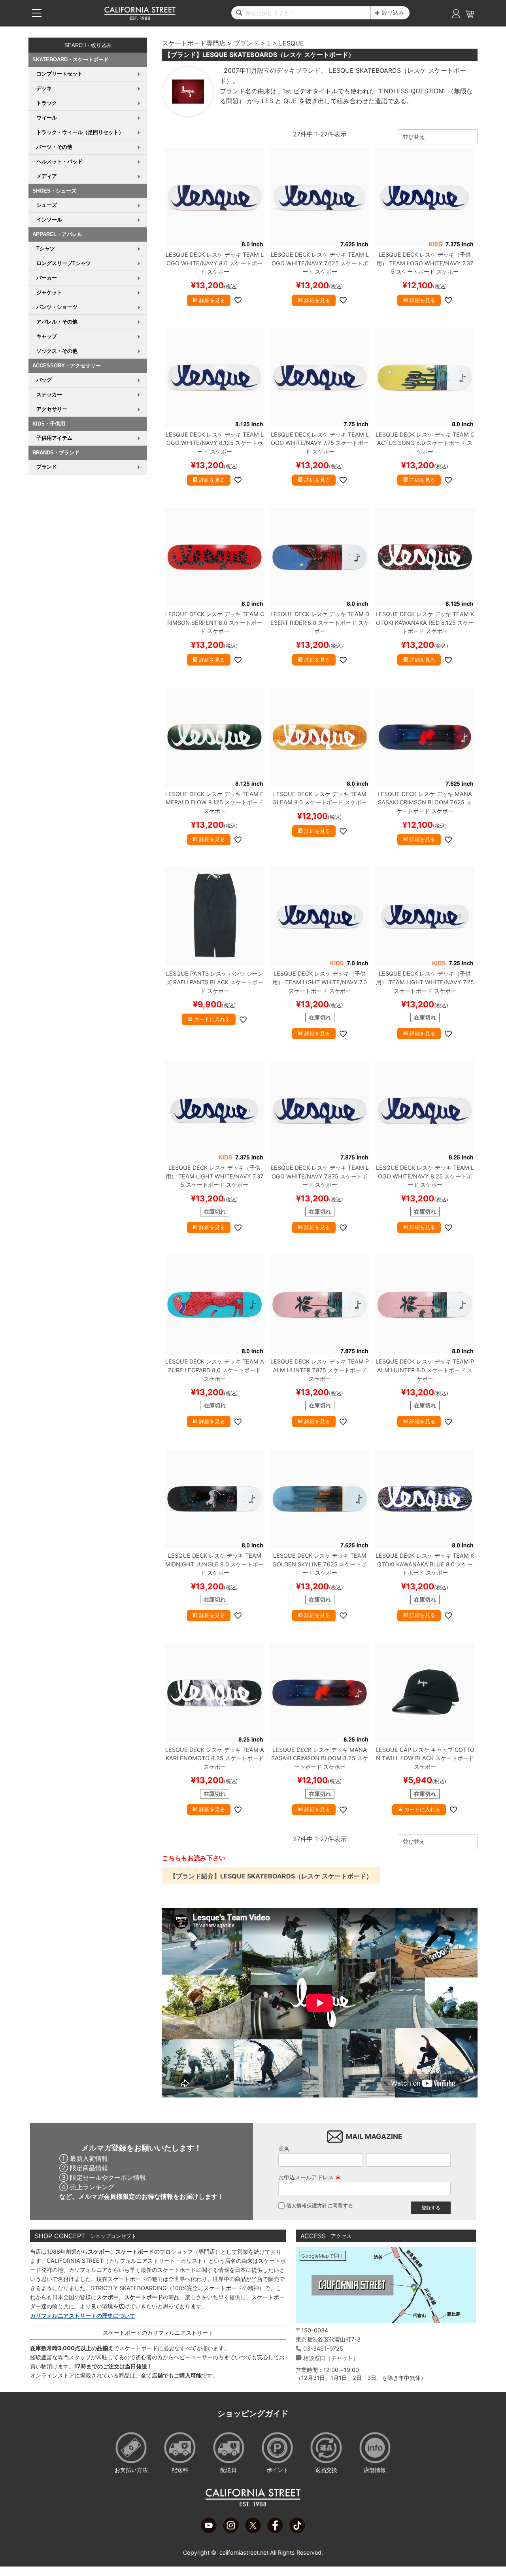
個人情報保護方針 (307, 2206)
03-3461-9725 (323, 2348)
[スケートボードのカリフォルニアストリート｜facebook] (275, 2531)
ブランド (246, 43)
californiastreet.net (244, 2552)
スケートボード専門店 (194, 43)
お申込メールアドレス (310, 2177)
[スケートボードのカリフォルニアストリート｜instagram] (231, 2531)
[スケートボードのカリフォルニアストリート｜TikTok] (297, 2531)
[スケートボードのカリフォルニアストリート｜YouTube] (209, 2531)
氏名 (284, 2149)
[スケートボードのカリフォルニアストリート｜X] (253, 2531)
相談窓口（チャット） (331, 2358)
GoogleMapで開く (323, 2256)
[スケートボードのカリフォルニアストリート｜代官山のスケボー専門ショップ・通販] (140, 18)
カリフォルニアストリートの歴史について (83, 2316)
